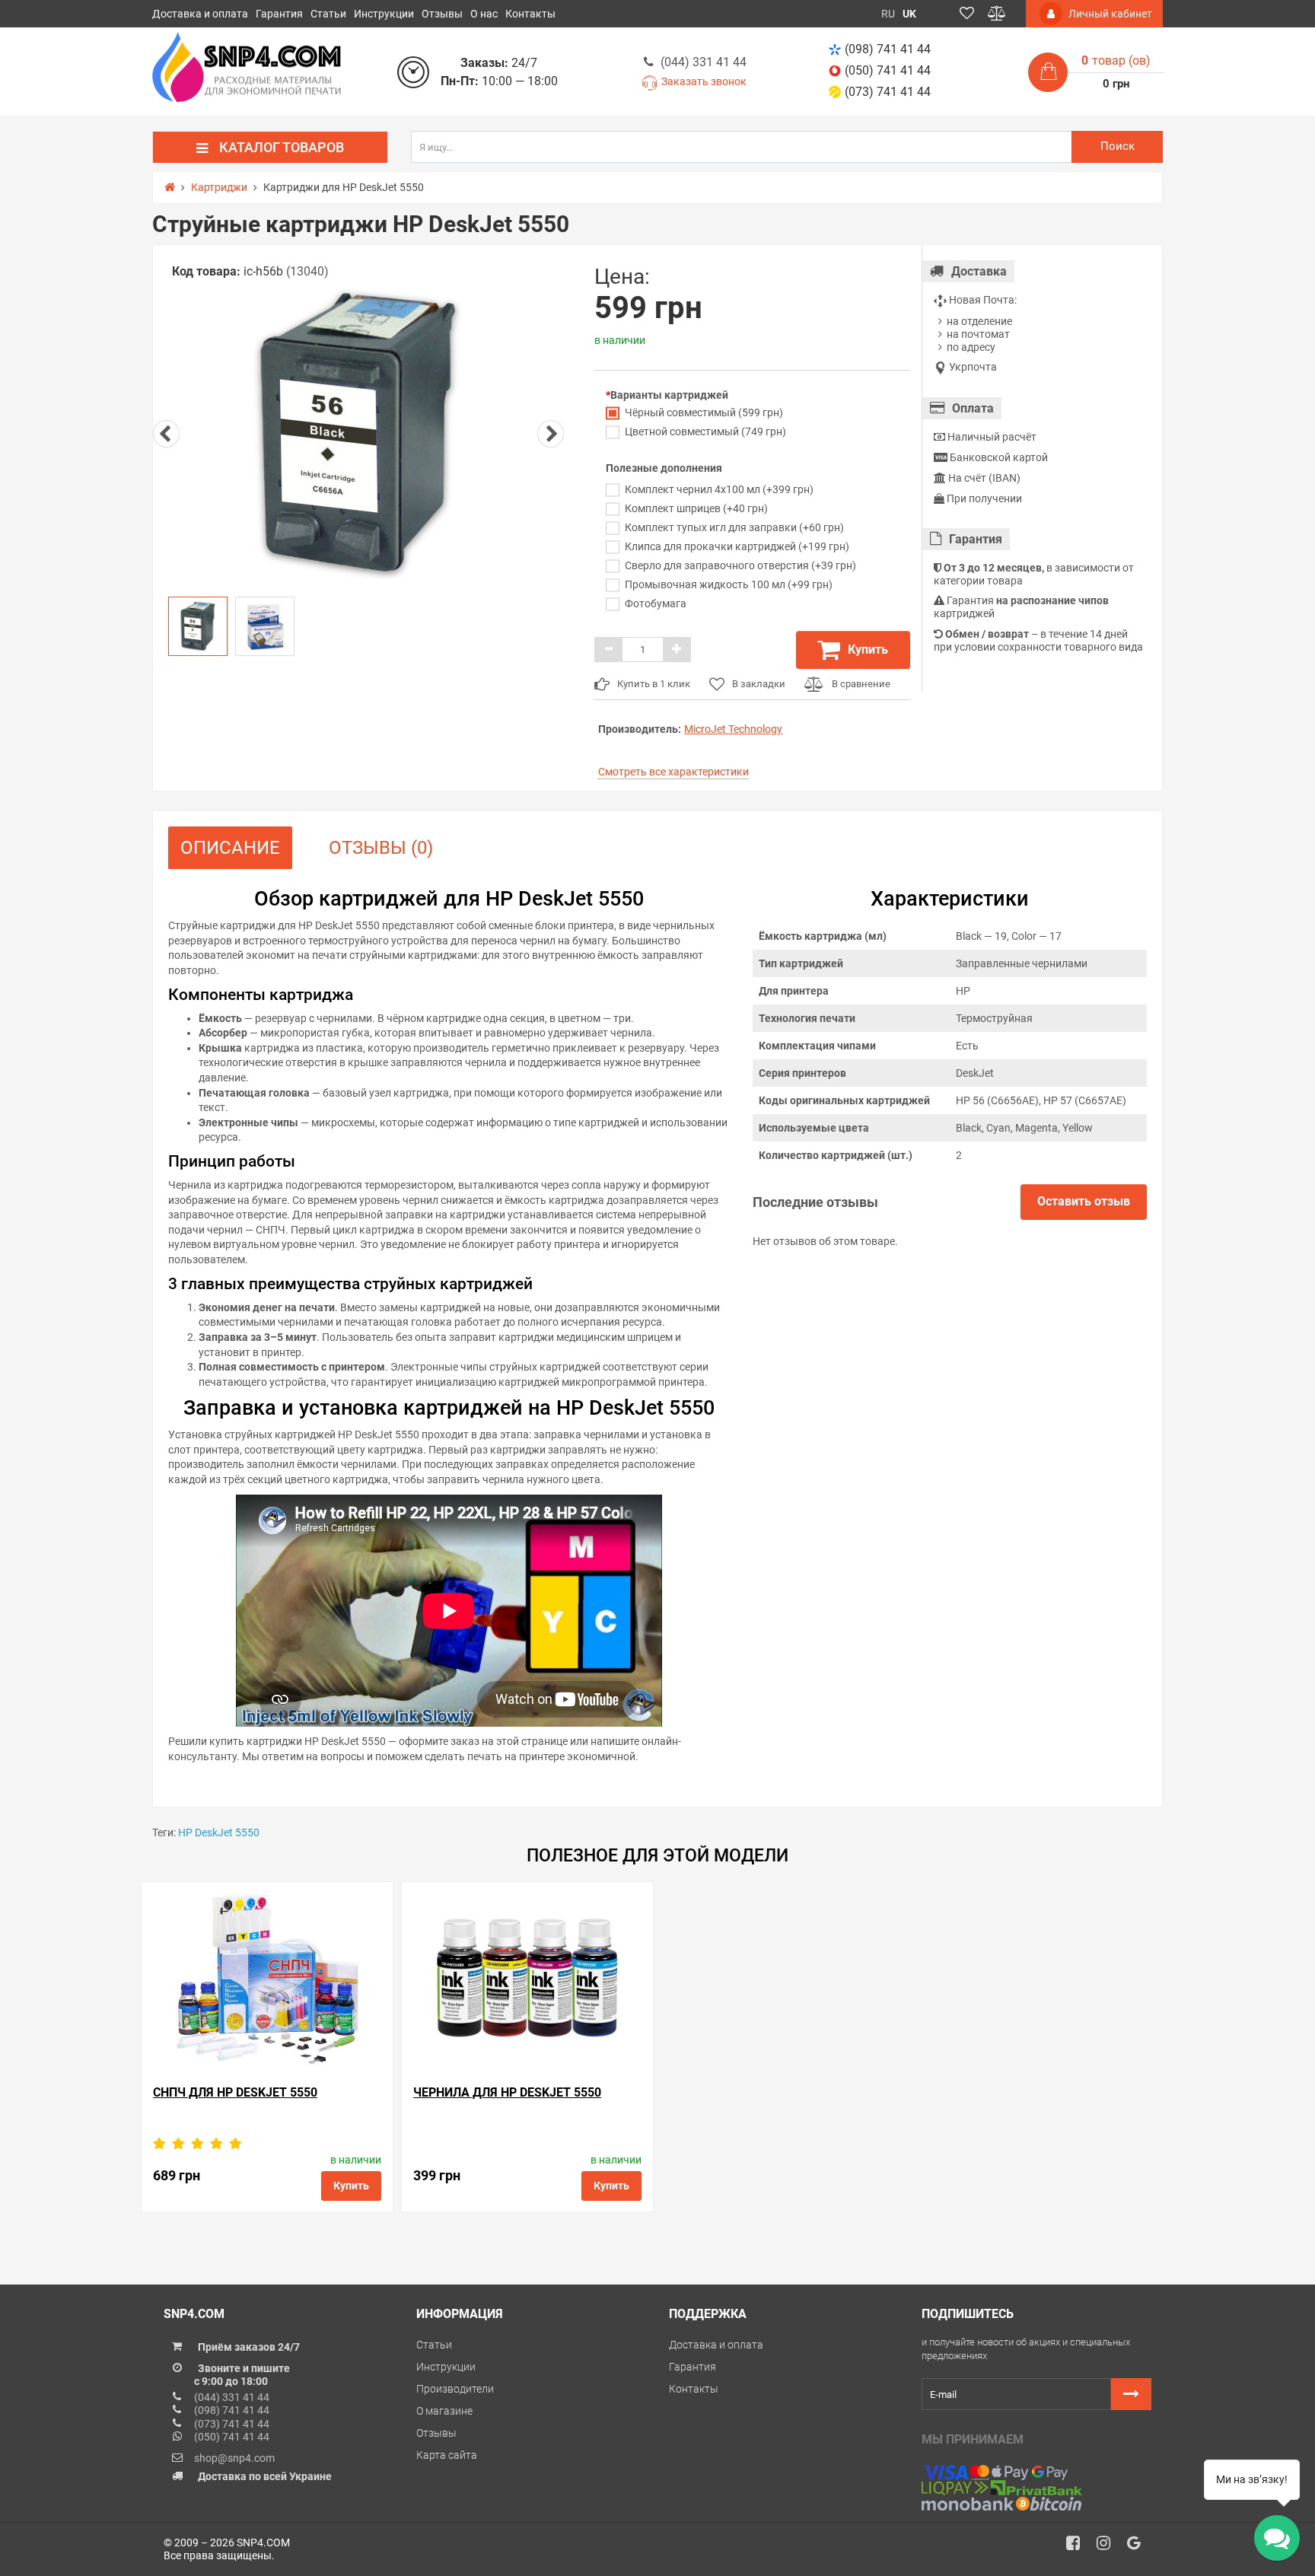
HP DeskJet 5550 (219, 1832)
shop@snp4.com (234, 2458)
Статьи (328, 14)
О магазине (444, 2411)
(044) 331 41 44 (704, 62)
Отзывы (442, 14)
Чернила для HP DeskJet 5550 (507, 2092)
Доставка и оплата (200, 14)
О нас (484, 14)
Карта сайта (447, 2455)
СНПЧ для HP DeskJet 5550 (235, 2092)
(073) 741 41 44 (888, 92)
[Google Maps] (1139, 2547)
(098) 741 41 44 (888, 49)
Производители (455, 2389)
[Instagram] (1109, 2547)
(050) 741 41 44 (888, 70)
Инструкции (384, 14)
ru (888, 14)
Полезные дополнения (664, 468)
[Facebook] (1078, 2547)
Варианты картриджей (669, 395)
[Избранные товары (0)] (967, 14)
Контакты (530, 14)
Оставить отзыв (1084, 1201)
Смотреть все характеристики (673, 772)
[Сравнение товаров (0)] (997, 14)
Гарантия (279, 14)
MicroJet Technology (733, 729)
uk (909, 14)
